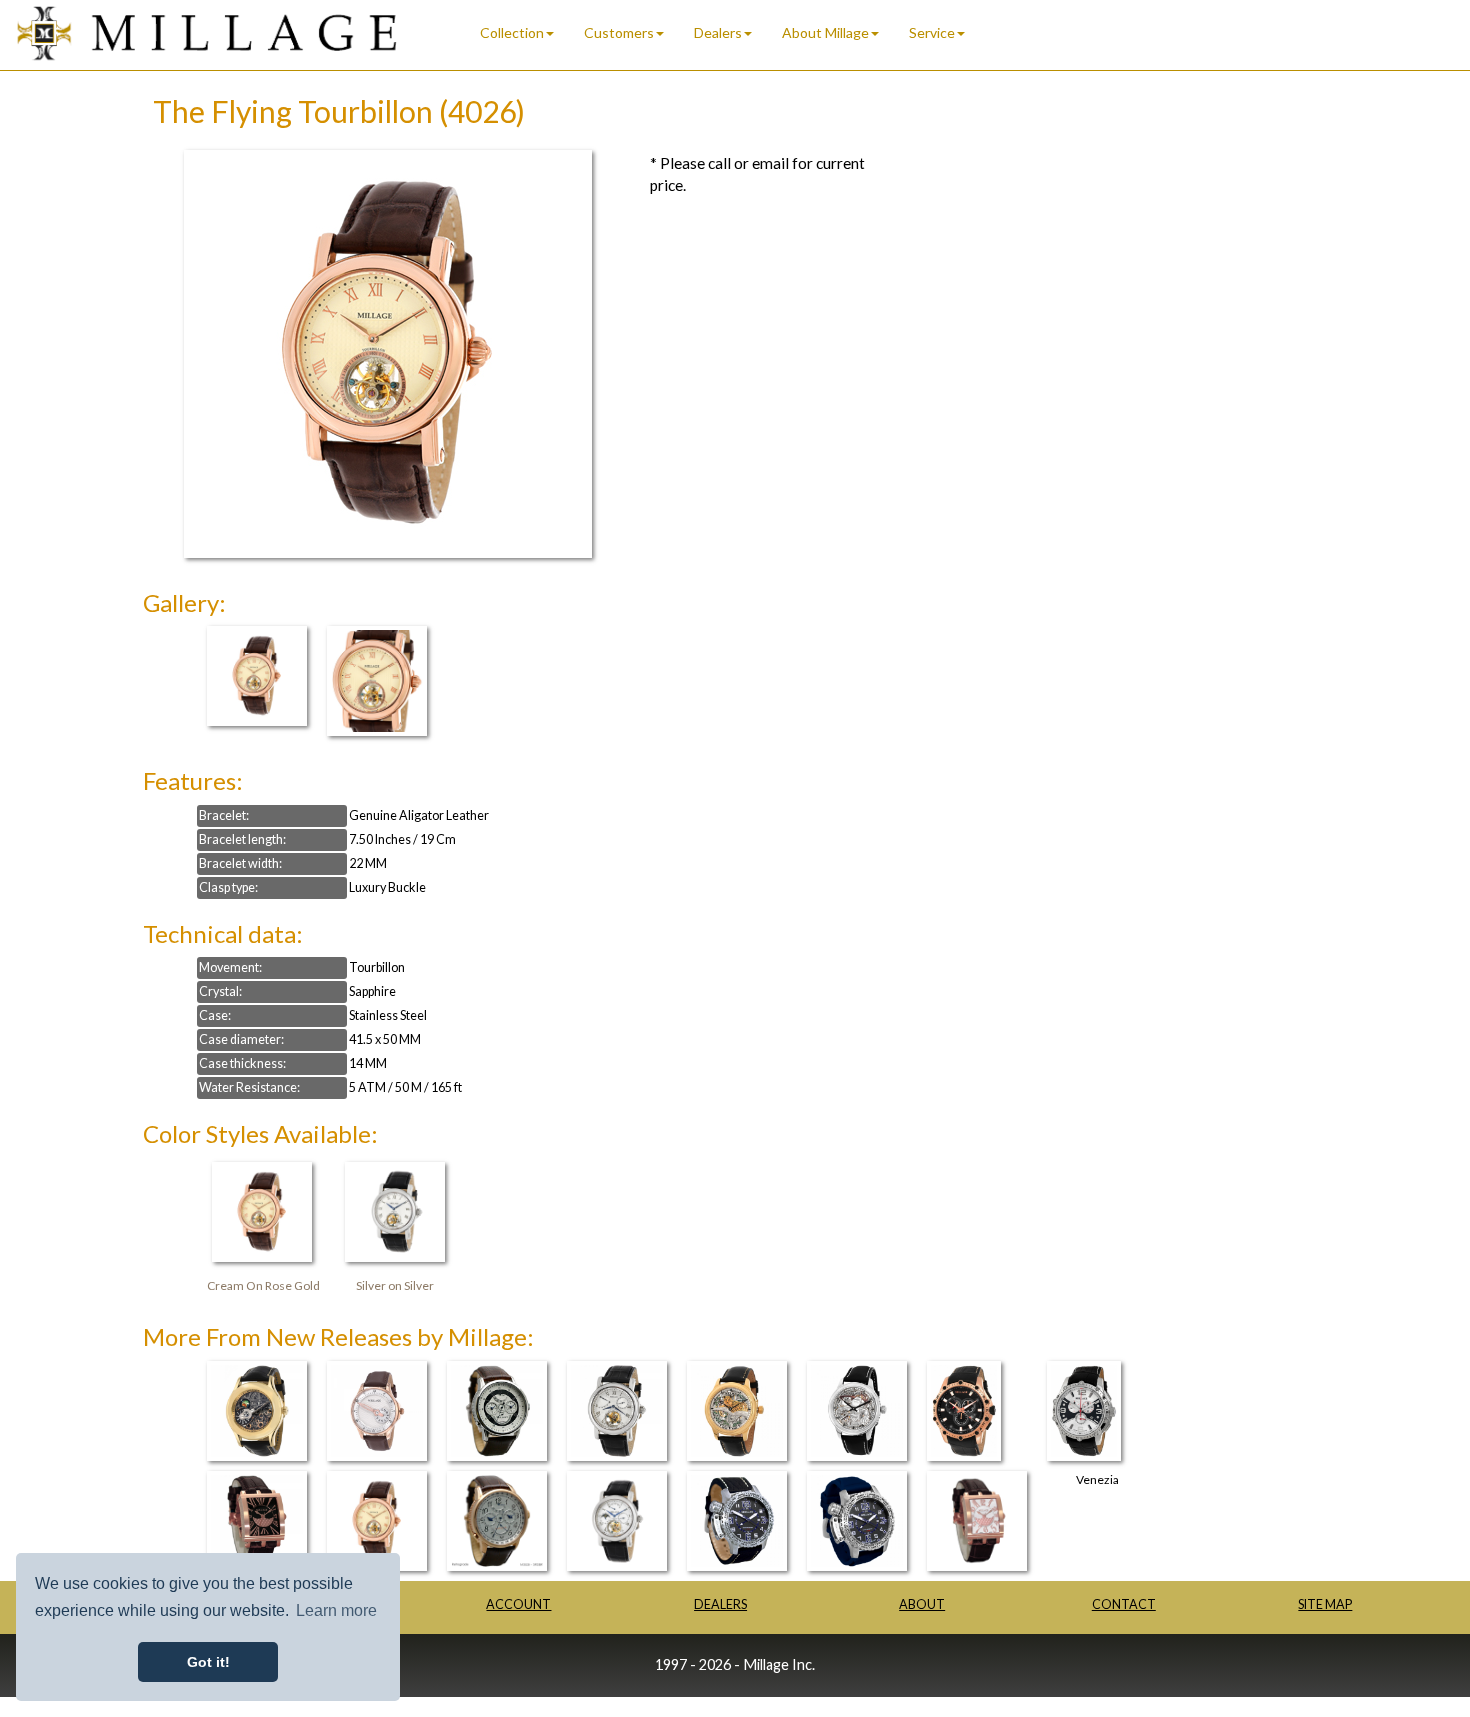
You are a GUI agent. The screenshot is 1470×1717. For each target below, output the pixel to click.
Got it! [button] (208, 1662)
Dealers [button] (718, 32)
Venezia (1097, 1479)
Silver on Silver (395, 1285)
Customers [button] (619, 32)
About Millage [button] (825, 32)
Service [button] (932, 32)
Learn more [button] (336, 1610)
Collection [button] (512, 32)
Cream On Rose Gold (263, 1285)
